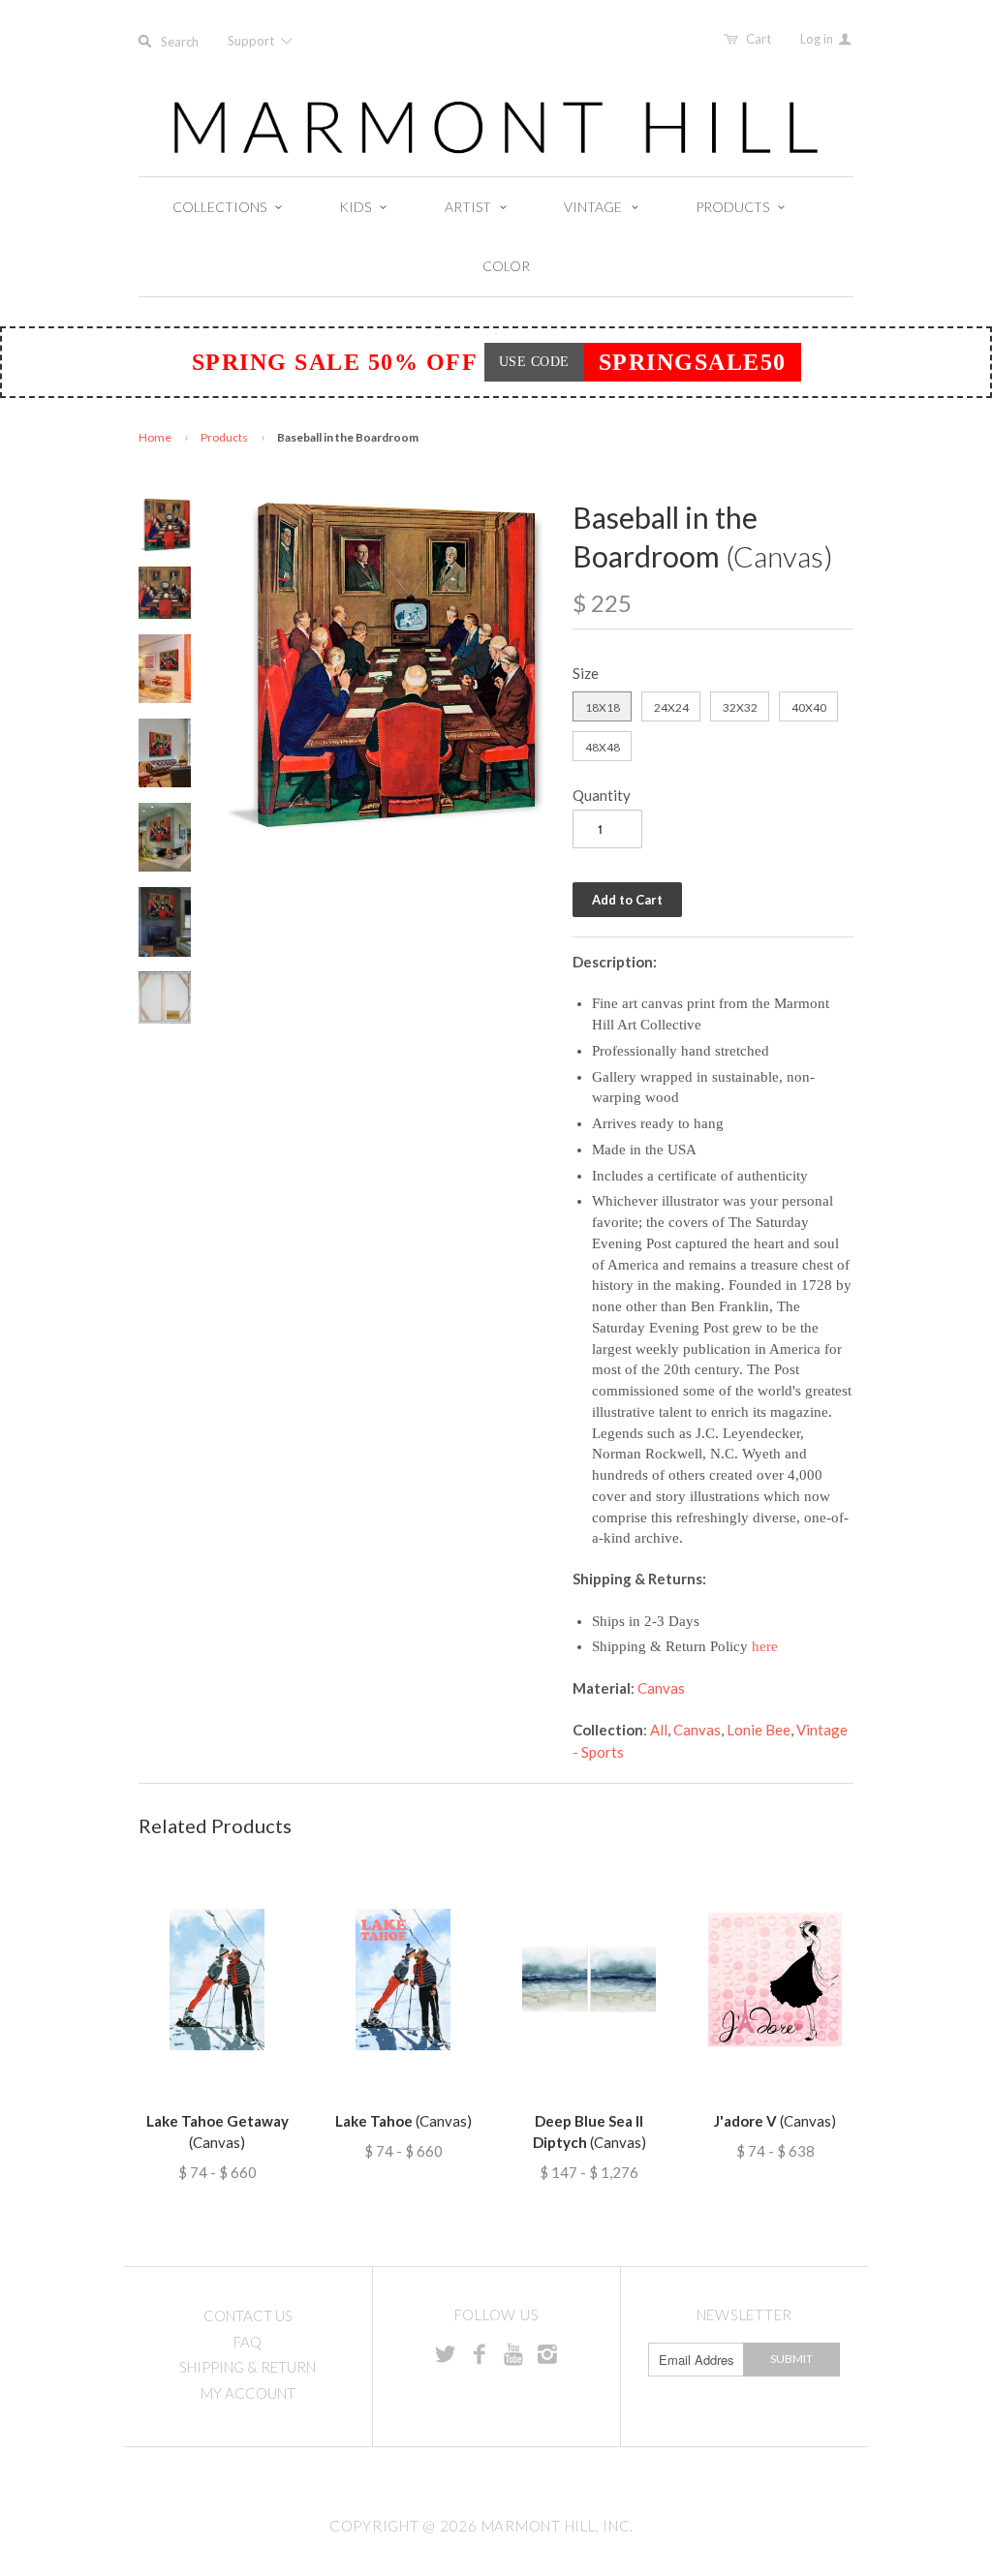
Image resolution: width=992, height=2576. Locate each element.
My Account (248, 2393)
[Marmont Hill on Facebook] (480, 2353)
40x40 (809, 707)
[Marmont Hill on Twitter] (446, 2353)
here (765, 1646)
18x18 (603, 707)
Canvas (661, 1688)
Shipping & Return (248, 2367)
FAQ (248, 2342)
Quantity (602, 795)
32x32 (740, 707)
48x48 (603, 747)
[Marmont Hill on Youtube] (513, 2353)
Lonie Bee (759, 1730)
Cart (759, 39)
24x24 (671, 707)
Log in (818, 39)
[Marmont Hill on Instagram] (547, 2353)
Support (252, 41)
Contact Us (248, 2315)
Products (224, 437)
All (659, 1730)
